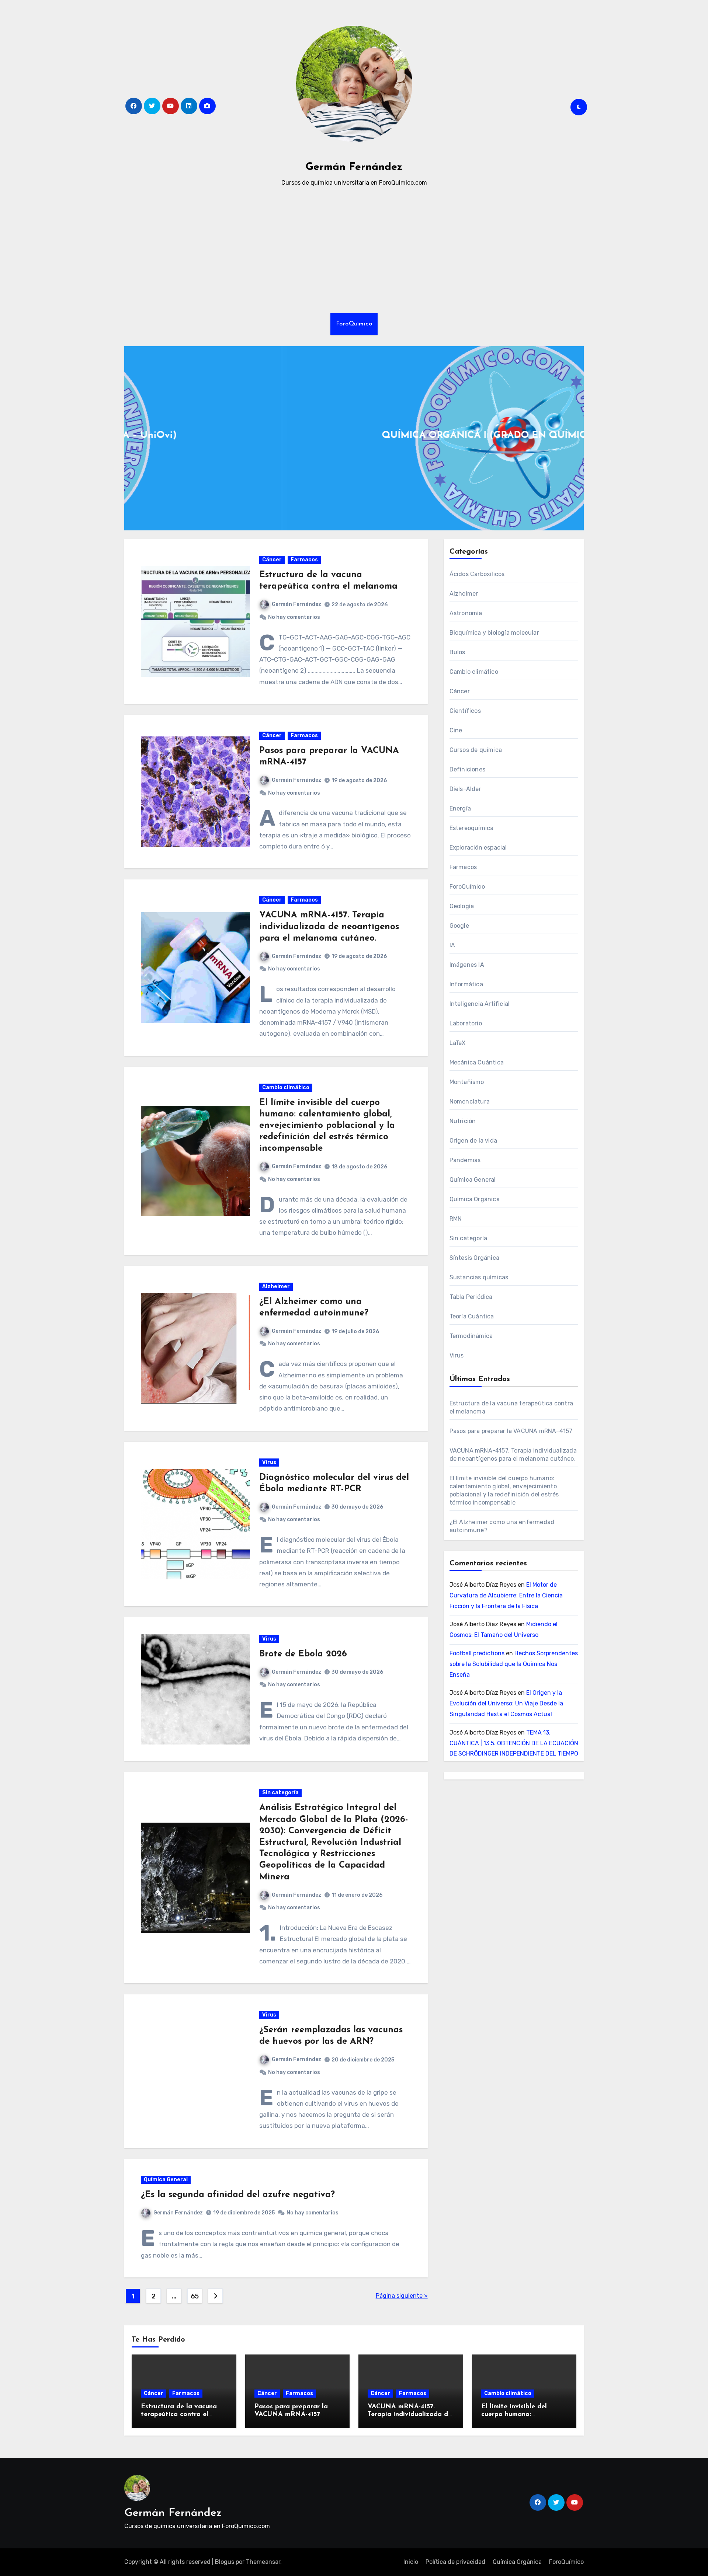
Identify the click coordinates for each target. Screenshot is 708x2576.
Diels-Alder (465, 789)
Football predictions (477, 1653)
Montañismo (467, 1082)
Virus (269, 1462)
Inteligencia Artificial (480, 1004)
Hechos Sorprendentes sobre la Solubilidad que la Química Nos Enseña (514, 1664)
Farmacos (304, 560)
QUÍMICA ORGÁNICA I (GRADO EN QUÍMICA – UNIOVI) (354, 435)
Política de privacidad (455, 2562)
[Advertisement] (354, 251)
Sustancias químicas (479, 1277)
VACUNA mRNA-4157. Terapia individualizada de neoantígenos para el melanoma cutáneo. (329, 927)
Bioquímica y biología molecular (494, 633)
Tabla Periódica (471, 1297)
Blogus (225, 2562)
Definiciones (467, 769)
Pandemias (465, 1160)
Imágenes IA (467, 965)
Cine (456, 730)
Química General (166, 2180)
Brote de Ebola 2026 (303, 1654)
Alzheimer (276, 1287)
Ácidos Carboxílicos (477, 574)
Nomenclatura (470, 1101)
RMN (456, 1219)
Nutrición (463, 1121)
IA (452, 945)
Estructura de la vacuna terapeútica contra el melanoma (179, 2415)
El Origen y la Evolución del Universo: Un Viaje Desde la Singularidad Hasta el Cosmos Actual (506, 1703)
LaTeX (458, 1043)
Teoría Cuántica (472, 1316)
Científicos (465, 711)
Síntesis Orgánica (474, 1258)
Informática (466, 984)
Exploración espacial (478, 848)
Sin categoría (280, 1793)
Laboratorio (466, 1023)
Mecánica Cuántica (477, 1062)
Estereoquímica (472, 828)
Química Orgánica (475, 1199)
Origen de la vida (473, 1141)
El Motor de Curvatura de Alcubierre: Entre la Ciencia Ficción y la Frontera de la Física (506, 1595)
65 (195, 2296)
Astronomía (466, 613)
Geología (462, 906)
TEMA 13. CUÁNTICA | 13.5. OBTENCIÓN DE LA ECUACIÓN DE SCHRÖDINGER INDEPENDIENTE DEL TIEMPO (514, 1743)
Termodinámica (471, 1336)
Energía (460, 808)
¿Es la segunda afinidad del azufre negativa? (238, 2195)
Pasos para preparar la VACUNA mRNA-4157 (511, 1431)
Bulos (457, 652)
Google (459, 926)
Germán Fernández (354, 167)
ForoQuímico (354, 324)
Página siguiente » (402, 2296)
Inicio (411, 2562)
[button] (574, 437)
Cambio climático (286, 1087)
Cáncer (272, 560)
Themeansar (263, 2562)
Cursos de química (476, 750)
